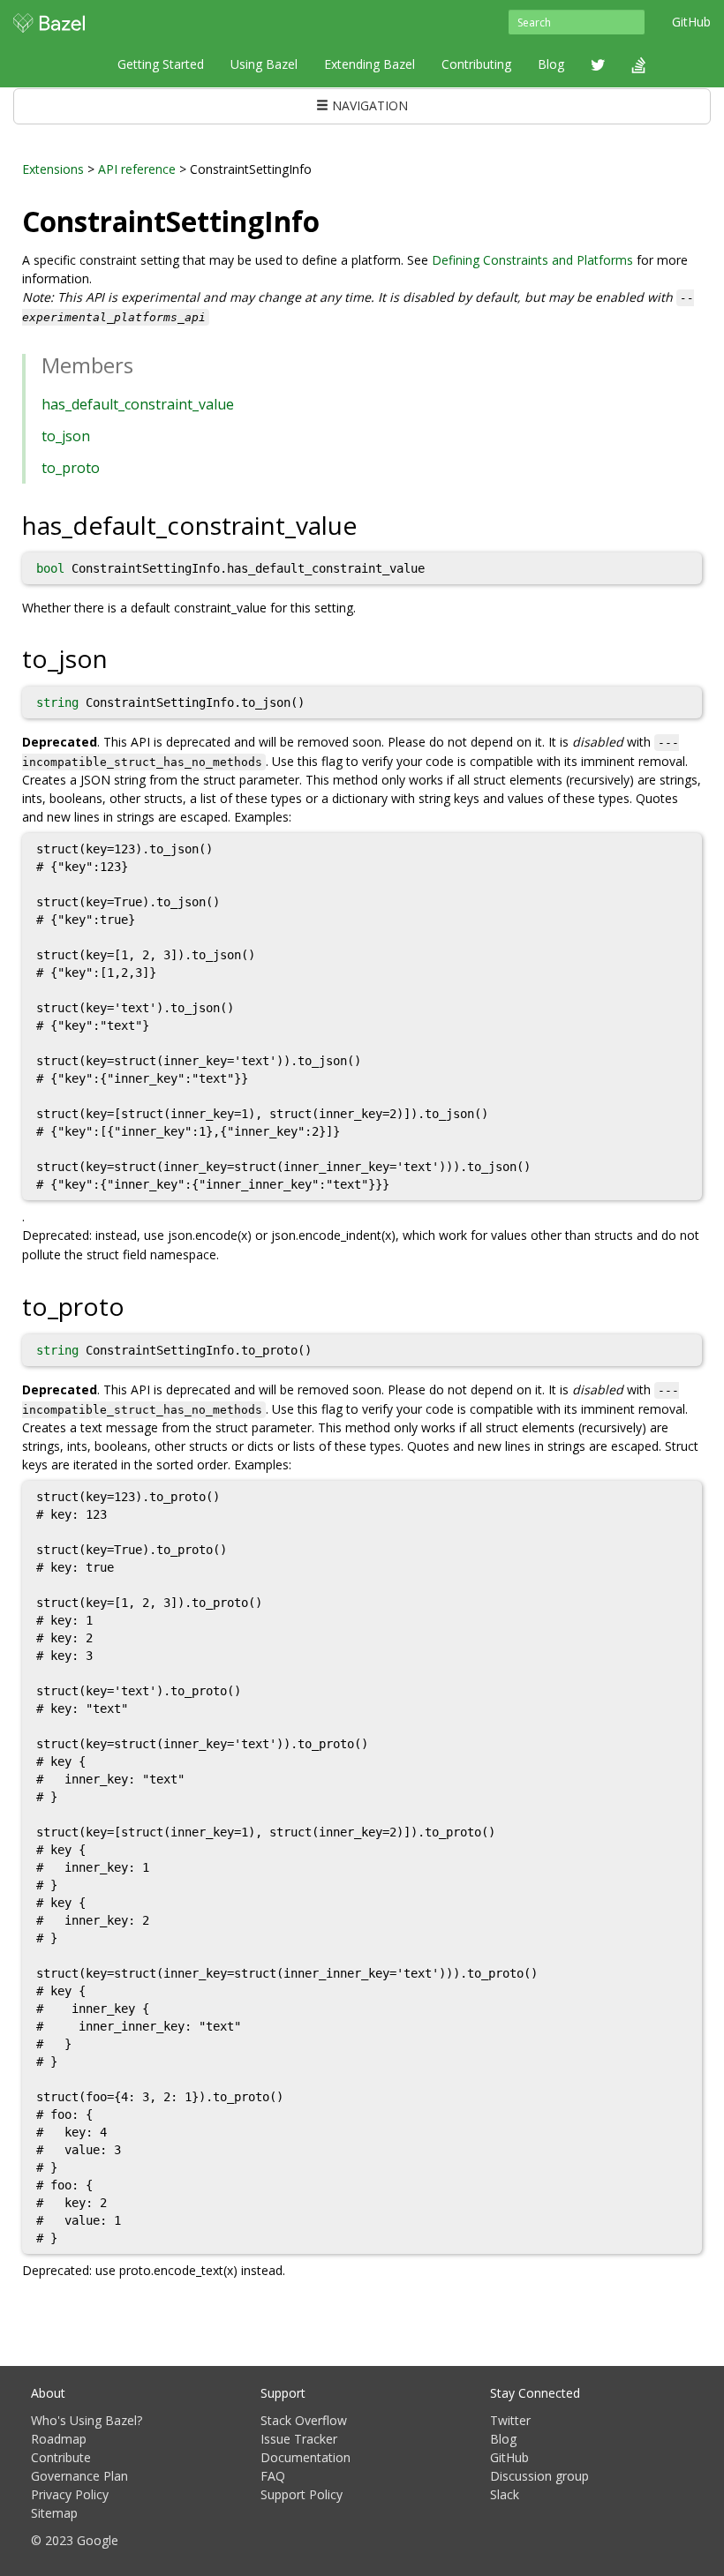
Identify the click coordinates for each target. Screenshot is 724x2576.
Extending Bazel (370, 64)
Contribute (61, 2457)
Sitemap (54, 2513)
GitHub (691, 22)
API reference (137, 169)
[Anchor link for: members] (144, 364)
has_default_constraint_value (138, 404)
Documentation (305, 2457)
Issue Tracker (299, 2439)
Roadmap (59, 2439)
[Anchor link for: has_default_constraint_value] (370, 524)
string (57, 702)
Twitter (510, 2420)
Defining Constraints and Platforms (532, 260)
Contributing (476, 64)
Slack (505, 2494)
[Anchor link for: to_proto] (137, 1305)
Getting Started (161, 64)
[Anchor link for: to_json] (121, 657)
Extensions (53, 169)
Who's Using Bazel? (87, 2420)
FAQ (273, 2476)
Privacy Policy (70, 2494)
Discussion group (539, 2476)
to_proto (71, 468)
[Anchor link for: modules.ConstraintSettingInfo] (334, 220)
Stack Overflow (304, 2420)
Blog (551, 64)
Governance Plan (79, 2476)
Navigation (368, 105)
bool (50, 568)
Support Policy (302, 2494)
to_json (66, 436)
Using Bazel (264, 64)
